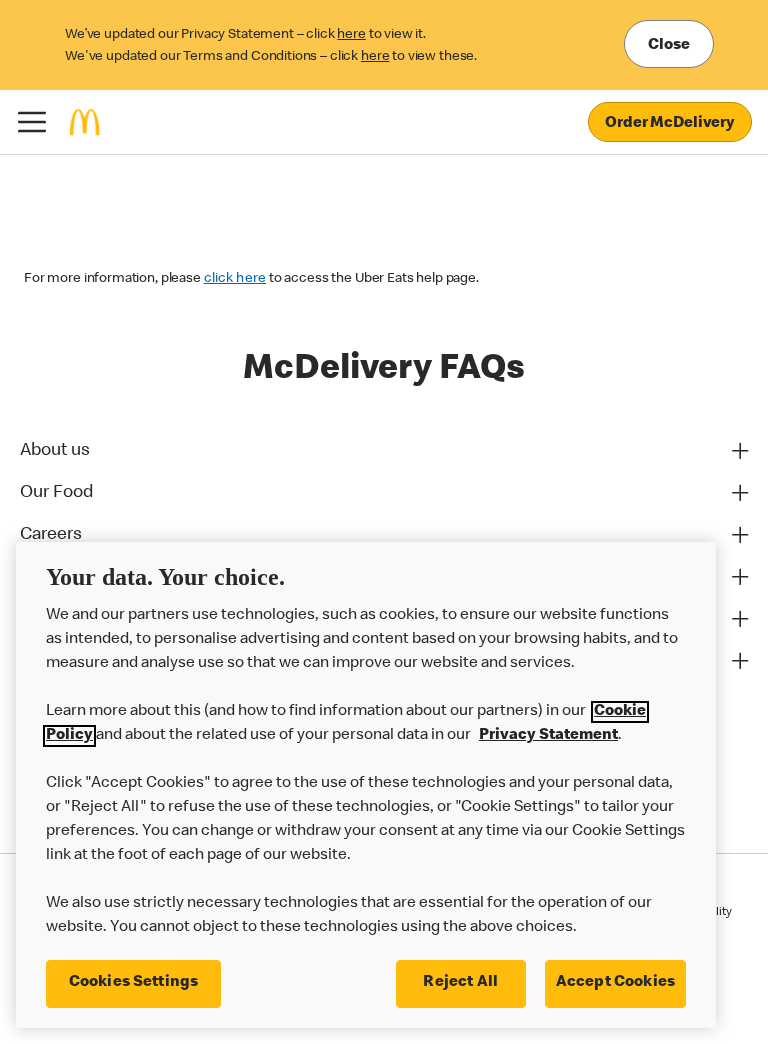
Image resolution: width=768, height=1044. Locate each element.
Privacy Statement (548, 736)
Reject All (460, 983)
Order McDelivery (670, 124)
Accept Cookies (615, 983)
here (351, 35)
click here (235, 279)
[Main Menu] (32, 122)
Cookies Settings (134, 983)
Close (669, 46)
